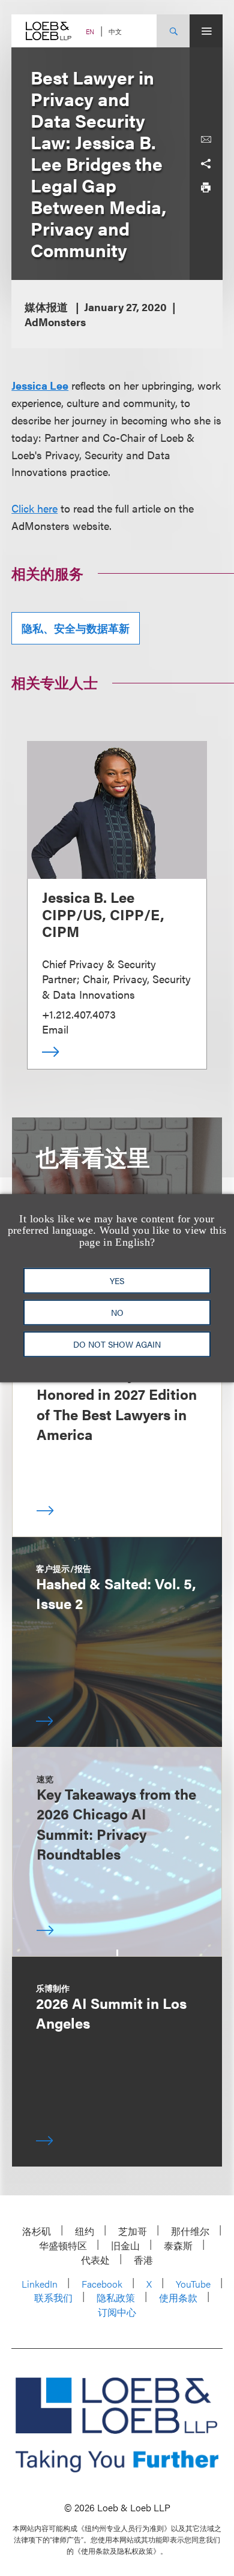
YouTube (193, 2284)
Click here (34, 508)
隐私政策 (116, 2298)
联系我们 (53, 2298)
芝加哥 (133, 2231)
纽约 (85, 2231)
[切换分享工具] (206, 164)
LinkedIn (40, 2284)
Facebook (102, 2284)
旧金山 (125, 2245)
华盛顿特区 (63, 2245)
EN (90, 31)
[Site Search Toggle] (173, 31)
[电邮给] (206, 140)
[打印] (206, 188)
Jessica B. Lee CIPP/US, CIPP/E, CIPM (103, 914)
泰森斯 (178, 2245)
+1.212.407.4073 (79, 1014)
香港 (143, 2260)
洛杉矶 (37, 2231)
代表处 (95, 2260)
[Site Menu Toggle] (206, 31)
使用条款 (178, 2298)
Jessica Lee (40, 385)
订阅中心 (117, 2312)
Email (55, 1029)
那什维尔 (190, 2231)
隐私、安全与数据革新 (76, 628)
